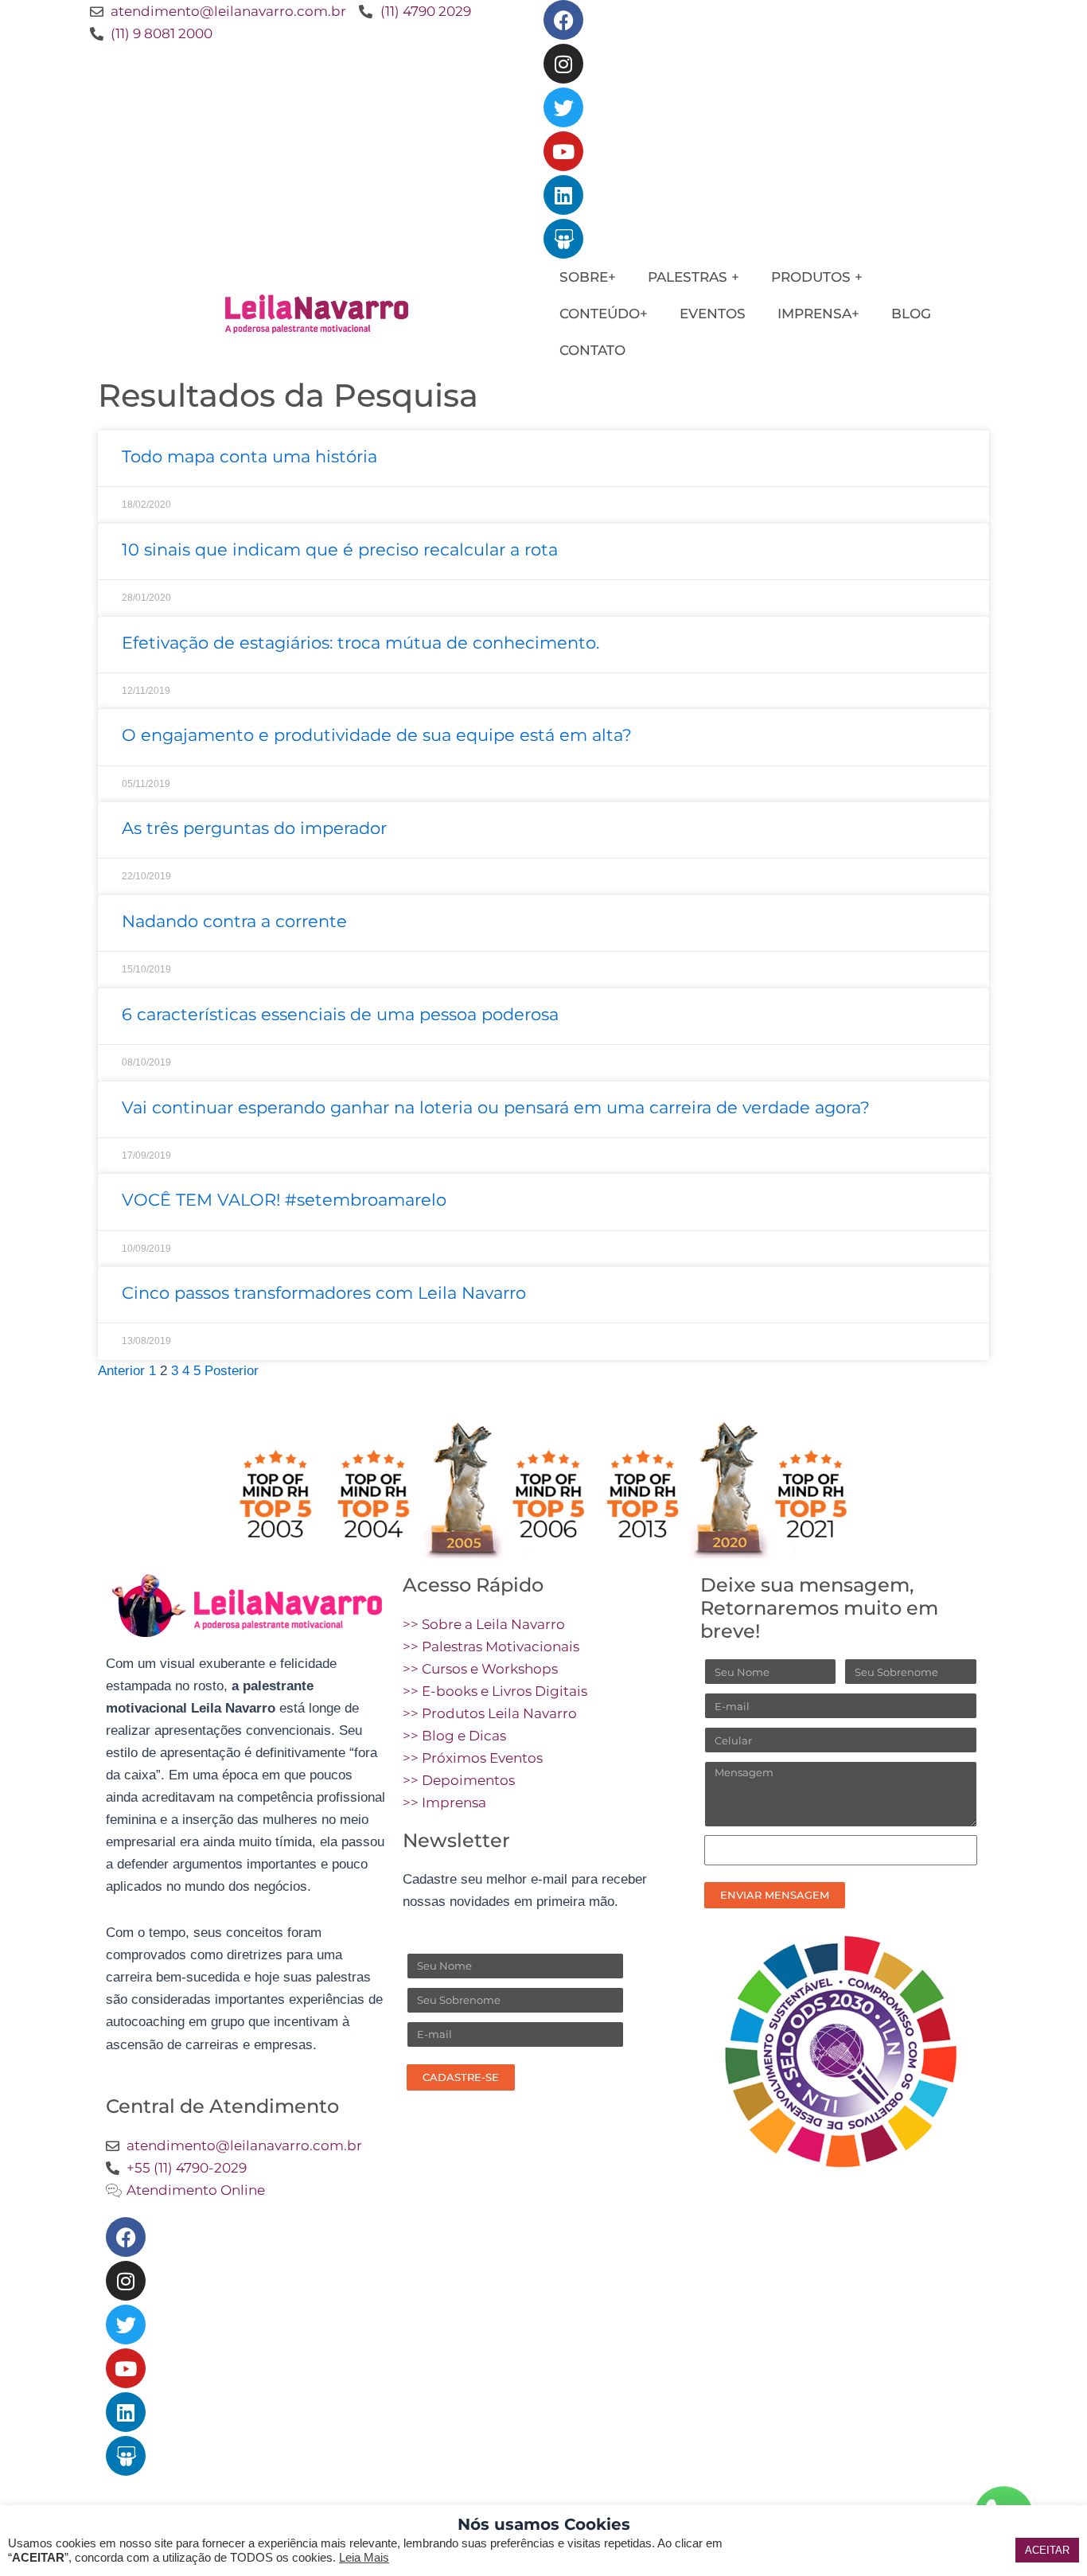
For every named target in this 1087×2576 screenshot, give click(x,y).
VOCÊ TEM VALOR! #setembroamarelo (284, 1200)
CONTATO (592, 350)
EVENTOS (713, 314)
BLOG (911, 314)
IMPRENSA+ (818, 314)
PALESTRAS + (693, 277)
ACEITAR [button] (1047, 2550)
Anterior (121, 1371)
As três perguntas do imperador (254, 828)
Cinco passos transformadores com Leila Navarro (324, 1293)
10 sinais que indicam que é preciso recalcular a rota (340, 549)
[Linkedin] (563, 195)
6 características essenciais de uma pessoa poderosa (340, 1014)
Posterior (232, 1371)
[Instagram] (563, 64)
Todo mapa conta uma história (249, 456)
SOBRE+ (588, 277)
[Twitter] (563, 107)
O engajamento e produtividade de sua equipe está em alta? (377, 735)
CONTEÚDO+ (604, 314)
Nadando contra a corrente (234, 921)
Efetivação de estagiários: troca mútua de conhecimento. (360, 643)
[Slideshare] (563, 239)
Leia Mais (364, 2558)
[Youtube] (563, 151)
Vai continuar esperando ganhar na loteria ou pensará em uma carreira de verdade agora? (496, 1107)
